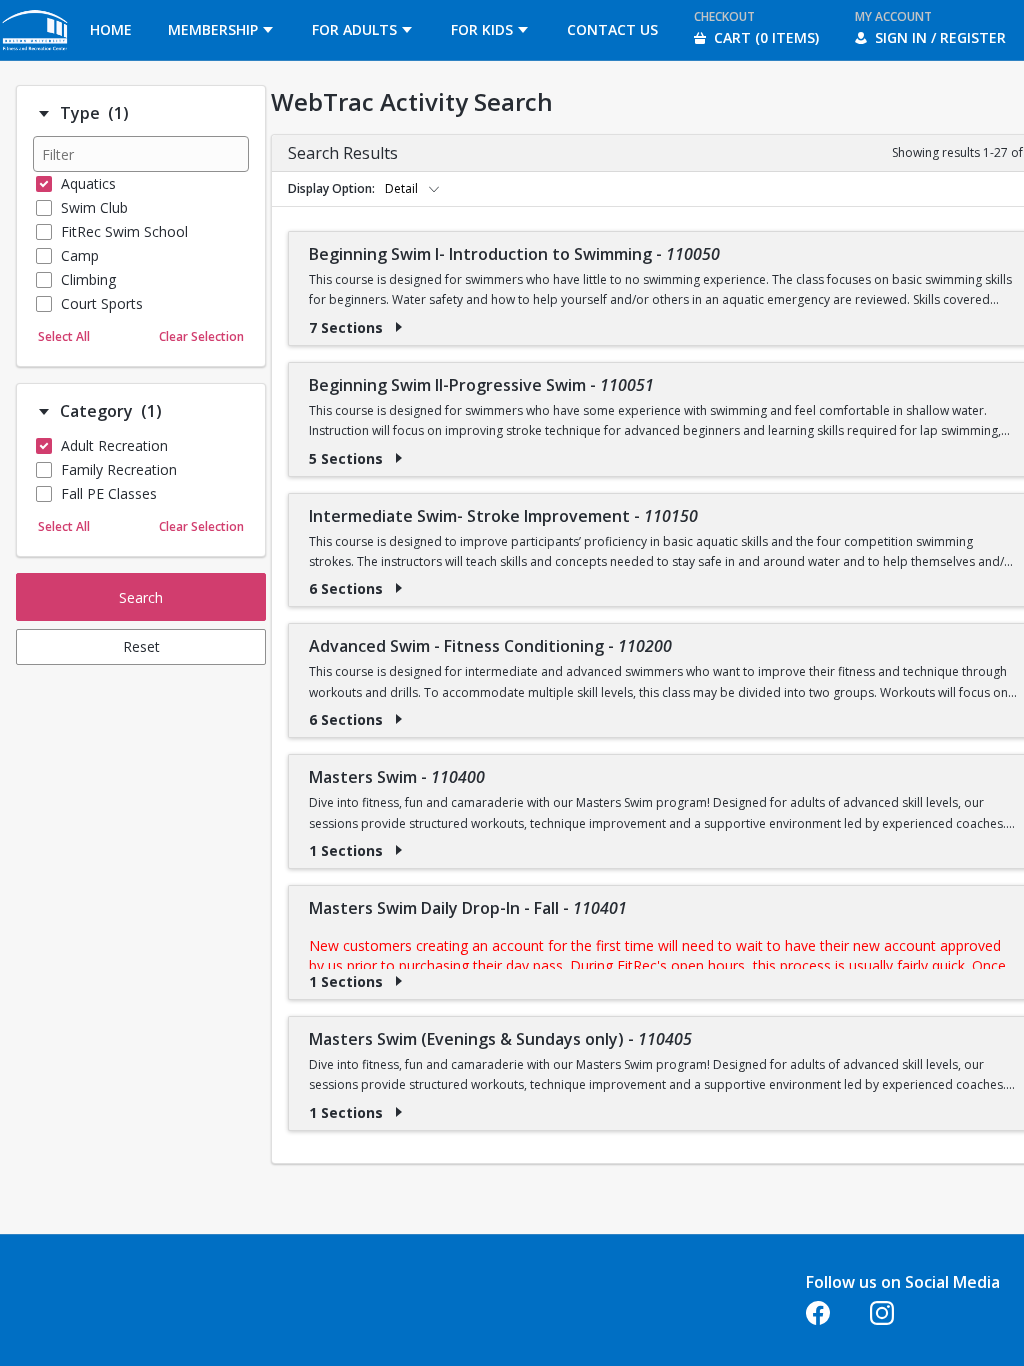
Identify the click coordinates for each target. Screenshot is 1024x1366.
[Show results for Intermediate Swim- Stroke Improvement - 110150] (399, 588)
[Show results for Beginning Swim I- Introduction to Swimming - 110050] (399, 327)
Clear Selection (201, 336)
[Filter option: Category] (44, 412)
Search (141, 597)
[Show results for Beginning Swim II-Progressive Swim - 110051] (399, 458)
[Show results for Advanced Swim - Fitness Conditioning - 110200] (399, 719)
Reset (141, 646)
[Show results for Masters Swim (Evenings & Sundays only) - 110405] (399, 1112)
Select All (64, 336)
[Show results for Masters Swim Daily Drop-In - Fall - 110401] (399, 981)
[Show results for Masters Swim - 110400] (399, 850)
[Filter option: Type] (44, 114)
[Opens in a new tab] (36, 54)
